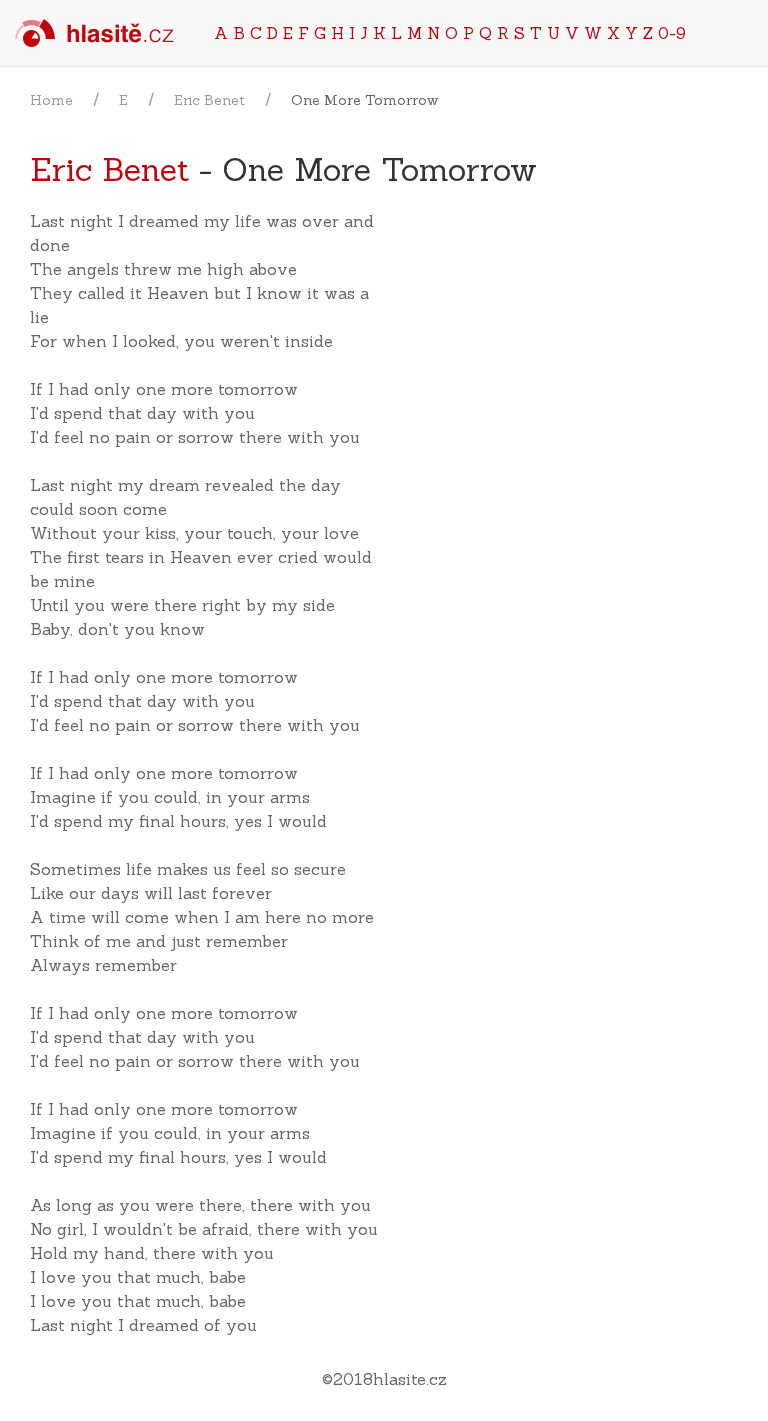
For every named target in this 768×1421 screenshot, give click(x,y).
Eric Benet (209, 100)
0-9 (672, 33)
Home (51, 100)
